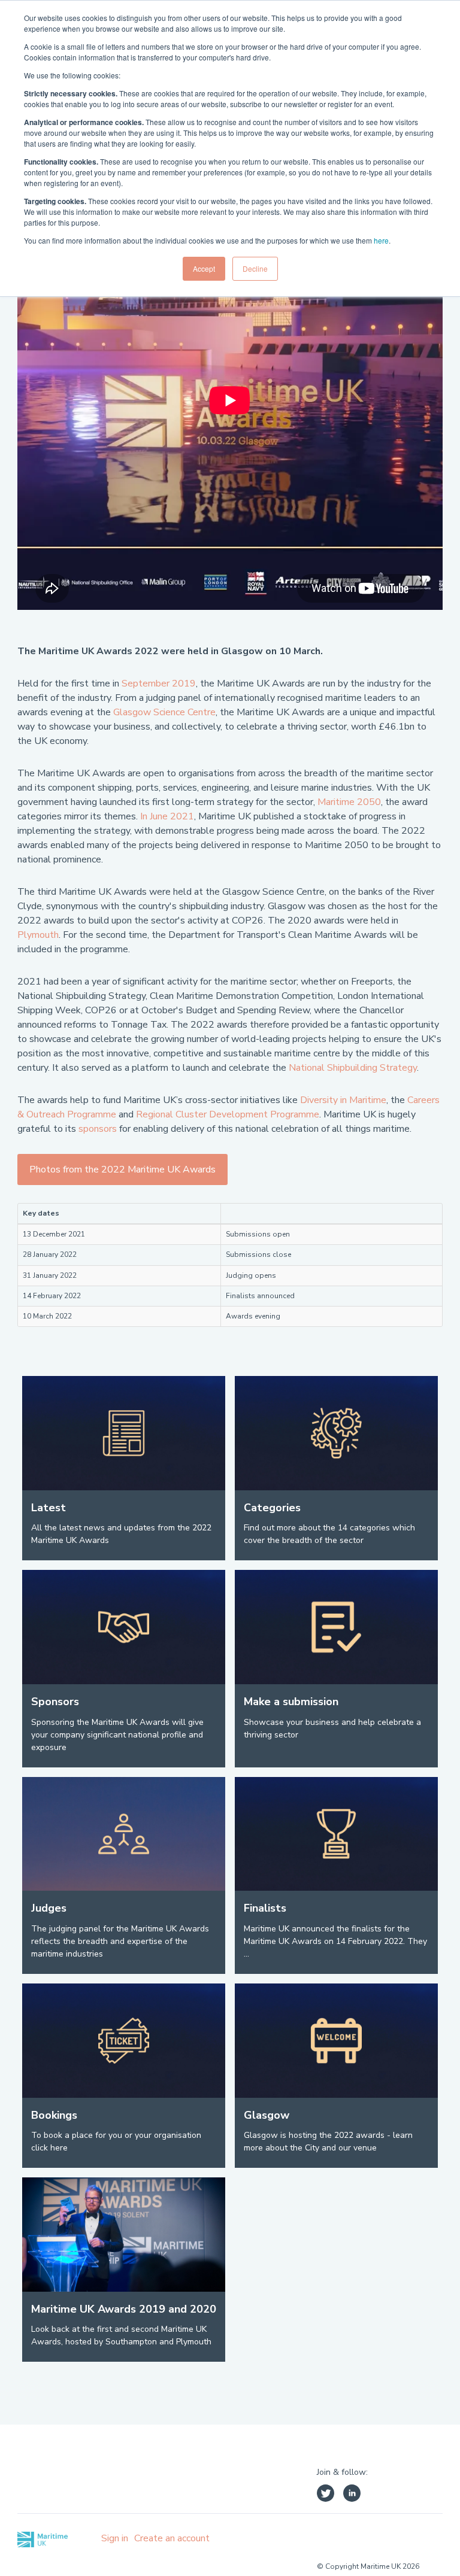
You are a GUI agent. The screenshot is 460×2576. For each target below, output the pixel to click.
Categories (272, 1508)
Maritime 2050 (349, 802)
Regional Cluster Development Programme (228, 1114)
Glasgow (267, 2115)
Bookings (54, 2115)
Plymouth (38, 935)
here (381, 240)
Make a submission (291, 1702)
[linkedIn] (352, 2495)
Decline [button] (255, 268)
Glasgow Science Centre (164, 712)
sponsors (98, 1129)
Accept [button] (204, 268)
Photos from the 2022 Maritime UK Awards (122, 1169)
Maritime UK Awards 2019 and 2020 (124, 2309)
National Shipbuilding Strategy (353, 1068)
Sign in (115, 2538)
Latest (49, 1508)
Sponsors (55, 1702)
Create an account (172, 2538)
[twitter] (326, 2495)
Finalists (265, 1908)
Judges (49, 1908)
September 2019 (159, 684)
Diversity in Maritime (343, 1100)
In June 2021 (167, 816)
